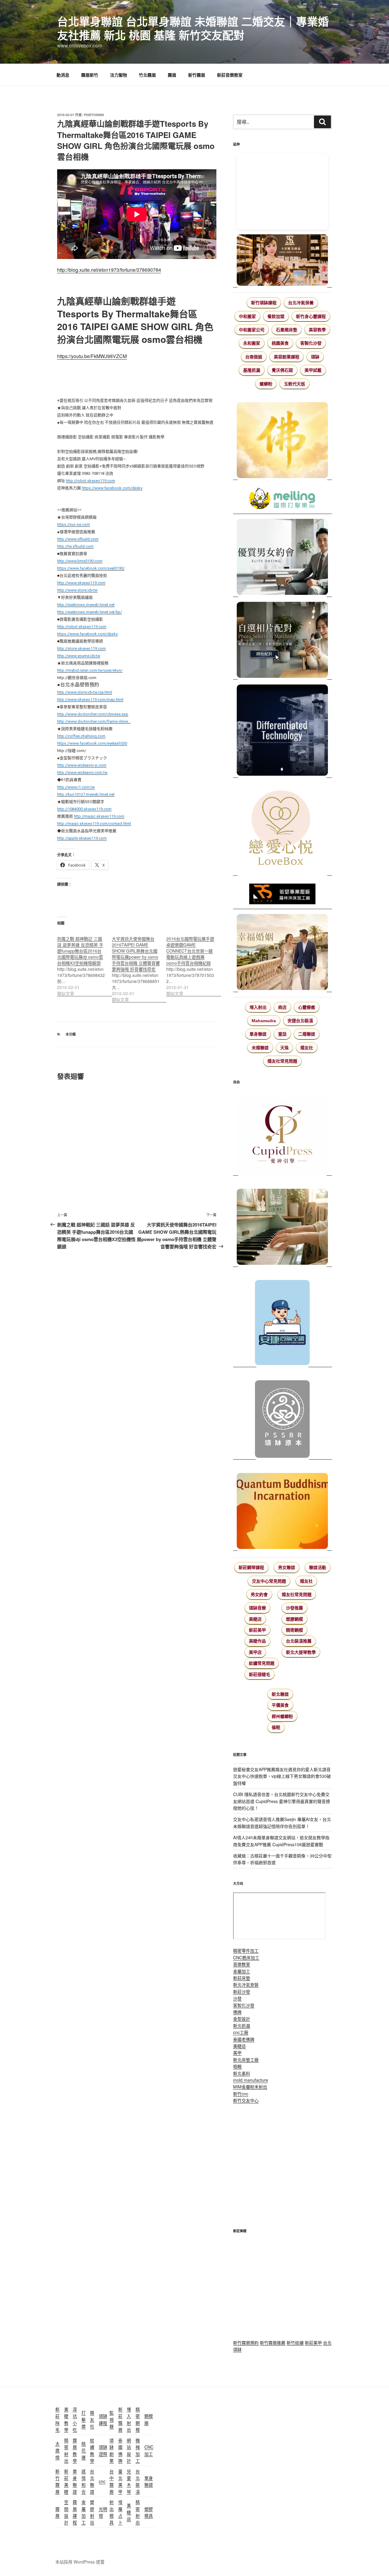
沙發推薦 (294, 1608)
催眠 (276, 1727)
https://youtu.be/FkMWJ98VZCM (92, 356)
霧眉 (172, 75)
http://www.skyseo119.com (81, 583)
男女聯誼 (287, 1567)
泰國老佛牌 (244, 2039)
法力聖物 (119, 75)
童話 (282, 1034)
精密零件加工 (246, 1950)
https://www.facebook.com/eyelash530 (92, 743)
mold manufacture (251, 2080)
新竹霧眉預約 (246, 2343)
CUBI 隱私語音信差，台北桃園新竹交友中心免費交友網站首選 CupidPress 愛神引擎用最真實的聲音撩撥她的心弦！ (282, 1801)
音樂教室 (242, 1964)
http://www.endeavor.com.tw (82, 772)
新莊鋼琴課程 (251, 1567)
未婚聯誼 (260, 1048)
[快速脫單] (282, 953)
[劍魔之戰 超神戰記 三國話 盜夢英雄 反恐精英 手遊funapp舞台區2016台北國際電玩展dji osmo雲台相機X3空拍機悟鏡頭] (84, 963)
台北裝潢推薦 (299, 1641)
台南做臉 (254, 357)
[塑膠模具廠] (282, 731)
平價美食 (280, 1705)
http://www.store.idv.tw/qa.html (85, 692)
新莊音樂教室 (230, 75)
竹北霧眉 (147, 75)
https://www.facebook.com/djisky (112, 488)
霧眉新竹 (90, 75)
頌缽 (315, 357)
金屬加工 (242, 1971)
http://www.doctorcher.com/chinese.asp (93, 714)
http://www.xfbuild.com (78, 539)
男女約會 (259, 1595)
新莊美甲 (257, 1630)
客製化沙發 (311, 343)
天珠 (284, 1048)
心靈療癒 (307, 1007)
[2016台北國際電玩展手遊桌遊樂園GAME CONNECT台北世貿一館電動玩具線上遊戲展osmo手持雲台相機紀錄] (194, 963)
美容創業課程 (287, 357)
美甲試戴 (313, 370)
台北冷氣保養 (301, 303)
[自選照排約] (282, 641)
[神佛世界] (282, 441)
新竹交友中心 (246, 2100)
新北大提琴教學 (301, 1652)
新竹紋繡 (295, 2343)
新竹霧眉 (197, 75)
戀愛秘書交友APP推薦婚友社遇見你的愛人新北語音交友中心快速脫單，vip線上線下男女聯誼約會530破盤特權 (282, 1776)
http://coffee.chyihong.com (81, 736)
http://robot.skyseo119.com (91, 481)
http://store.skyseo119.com (81, 648)
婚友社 (307, 1048)
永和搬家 (252, 343)
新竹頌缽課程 (264, 303)
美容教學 (317, 330)
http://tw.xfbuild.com (75, 546)
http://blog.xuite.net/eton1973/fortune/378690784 (109, 270)
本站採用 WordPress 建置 (80, 2562)
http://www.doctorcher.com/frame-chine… (94, 721)
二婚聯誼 (307, 1034)
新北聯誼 (280, 1694)
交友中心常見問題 (269, 1581)
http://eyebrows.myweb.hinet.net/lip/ (90, 612)
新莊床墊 (242, 1978)
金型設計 (242, 2019)
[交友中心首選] (282, 1133)
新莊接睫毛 (260, 1674)
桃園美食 (280, 343)
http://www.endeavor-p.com (82, 765)
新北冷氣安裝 (246, 1985)
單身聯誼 (258, 1034)
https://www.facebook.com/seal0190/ (91, 568)
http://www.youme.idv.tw (79, 656)
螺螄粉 (266, 384)
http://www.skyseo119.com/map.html (90, 700)
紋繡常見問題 (262, 1663)
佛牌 (237, 2012)
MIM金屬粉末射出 (250, 2087)
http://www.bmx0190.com (80, 561)
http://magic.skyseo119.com (99, 816)
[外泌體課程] (282, 261)
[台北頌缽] (282, 1417)
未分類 (71, 1034)
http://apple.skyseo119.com (82, 838)
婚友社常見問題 (282, 1061)
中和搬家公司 (252, 330)
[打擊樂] (282, 499)
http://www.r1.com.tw (76, 787)
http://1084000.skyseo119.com (84, 809)
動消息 (63, 75)
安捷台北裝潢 (300, 1021)
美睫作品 (257, 1641)
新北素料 (242, 2073)
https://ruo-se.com (74, 524)
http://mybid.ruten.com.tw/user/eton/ (90, 670)
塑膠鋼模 (294, 1619)
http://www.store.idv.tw (77, 590)
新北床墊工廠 (246, 2060)
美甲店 (255, 1652)
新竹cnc (241, 2094)
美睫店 (255, 1619)
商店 (282, 1007)
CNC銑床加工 (246, 1957)
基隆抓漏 (252, 370)
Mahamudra (264, 1021)
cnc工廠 (241, 2032)
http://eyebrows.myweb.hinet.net (86, 605)
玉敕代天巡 (294, 384)
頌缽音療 (257, 1608)
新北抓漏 (242, 2026)
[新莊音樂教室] (282, 1224)
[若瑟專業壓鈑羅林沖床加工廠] (282, 895)
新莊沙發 (242, 1991)
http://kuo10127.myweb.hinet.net (86, 794)
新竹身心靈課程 (311, 316)
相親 (237, 2066)
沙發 (237, 1998)
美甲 (237, 2053)
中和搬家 (247, 316)
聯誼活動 (318, 1567)
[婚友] (282, 829)
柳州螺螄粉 (282, 1716)
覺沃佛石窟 (282, 370)
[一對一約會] (282, 558)
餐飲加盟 (276, 316)
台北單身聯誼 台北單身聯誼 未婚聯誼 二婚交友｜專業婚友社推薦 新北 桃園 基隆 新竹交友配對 (193, 28)
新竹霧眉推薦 (273, 2343)
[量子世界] (282, 1508)
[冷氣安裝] (282, 1320)
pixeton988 (94, 115)
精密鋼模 (294, 1630)
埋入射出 (258, 1007)
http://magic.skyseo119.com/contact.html (94, 824)
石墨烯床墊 (287, 330)
